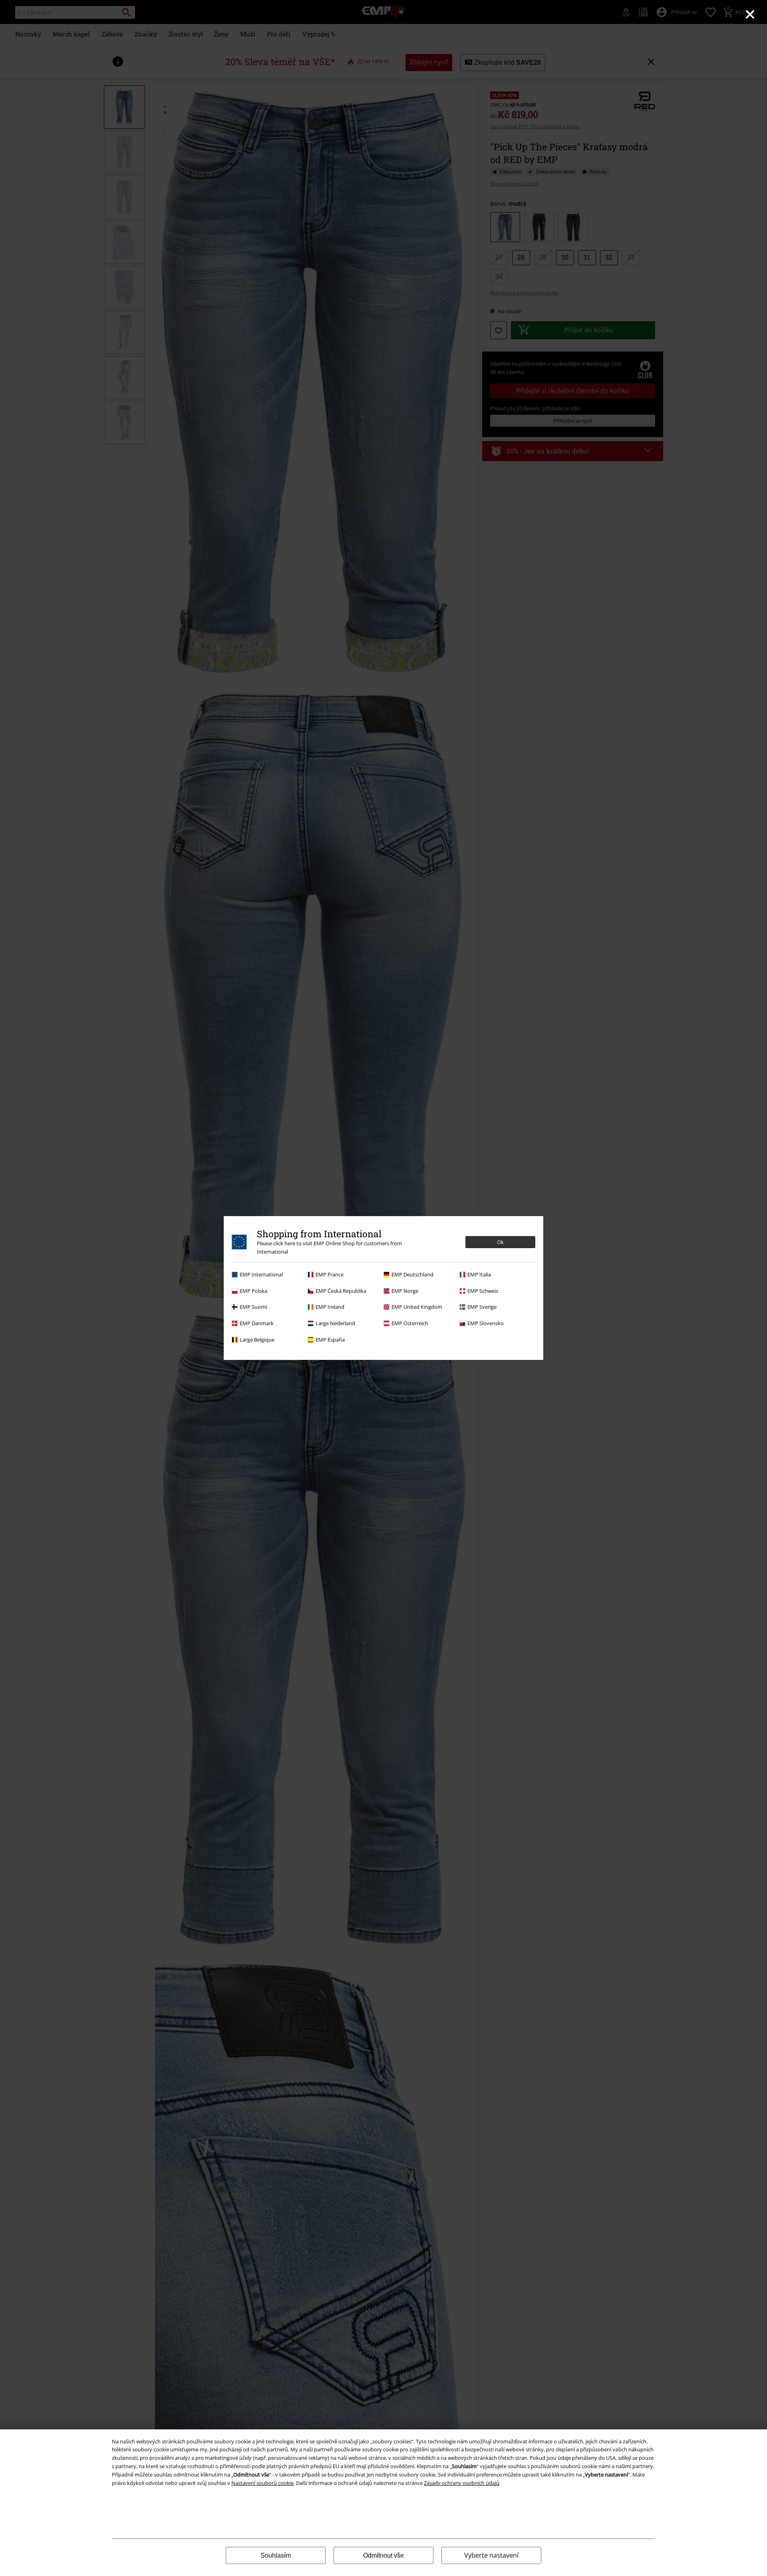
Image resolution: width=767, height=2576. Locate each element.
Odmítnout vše (383, 2555)
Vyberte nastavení (491, 2555)
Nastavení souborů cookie (262, 2483)
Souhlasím (276, 2555)
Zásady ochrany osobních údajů (462, 2483)
